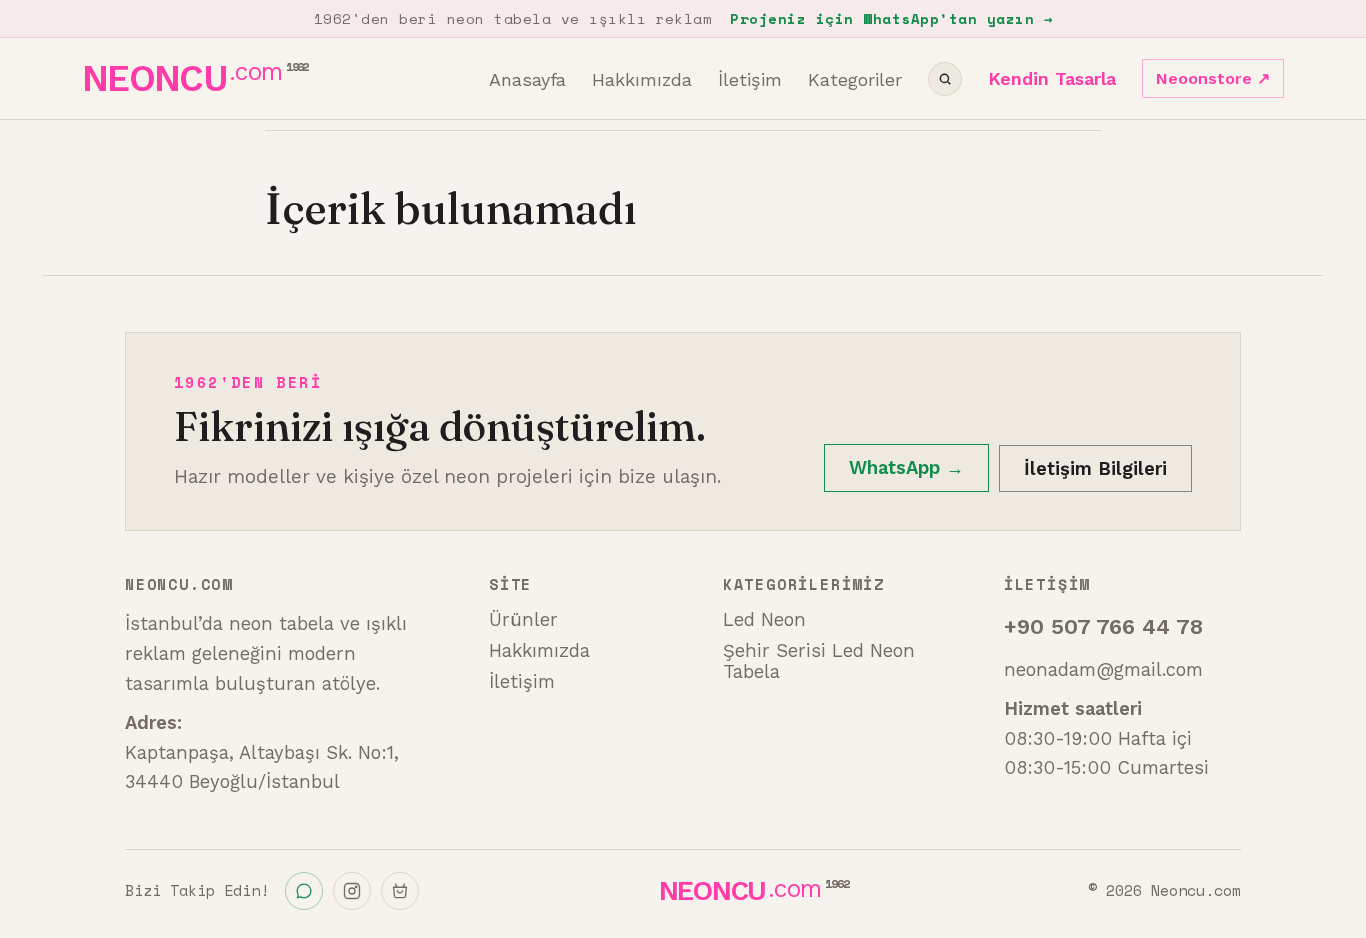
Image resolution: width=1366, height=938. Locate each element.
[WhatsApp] (304, 891)
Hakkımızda (642, 79)
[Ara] (945, 79)
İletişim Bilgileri (1095, 468)
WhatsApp (906, 467)
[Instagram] (352, 891)
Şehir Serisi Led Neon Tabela (819, 661)
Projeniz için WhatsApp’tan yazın (891, 18)
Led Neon (764, 619)
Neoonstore (1213, 78)
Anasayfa (527, 79)
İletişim (750, 79)
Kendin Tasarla (1052, 78)
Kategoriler (855, 79)
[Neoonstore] (400, 891)
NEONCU (195, 78)
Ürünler (523, 619)
